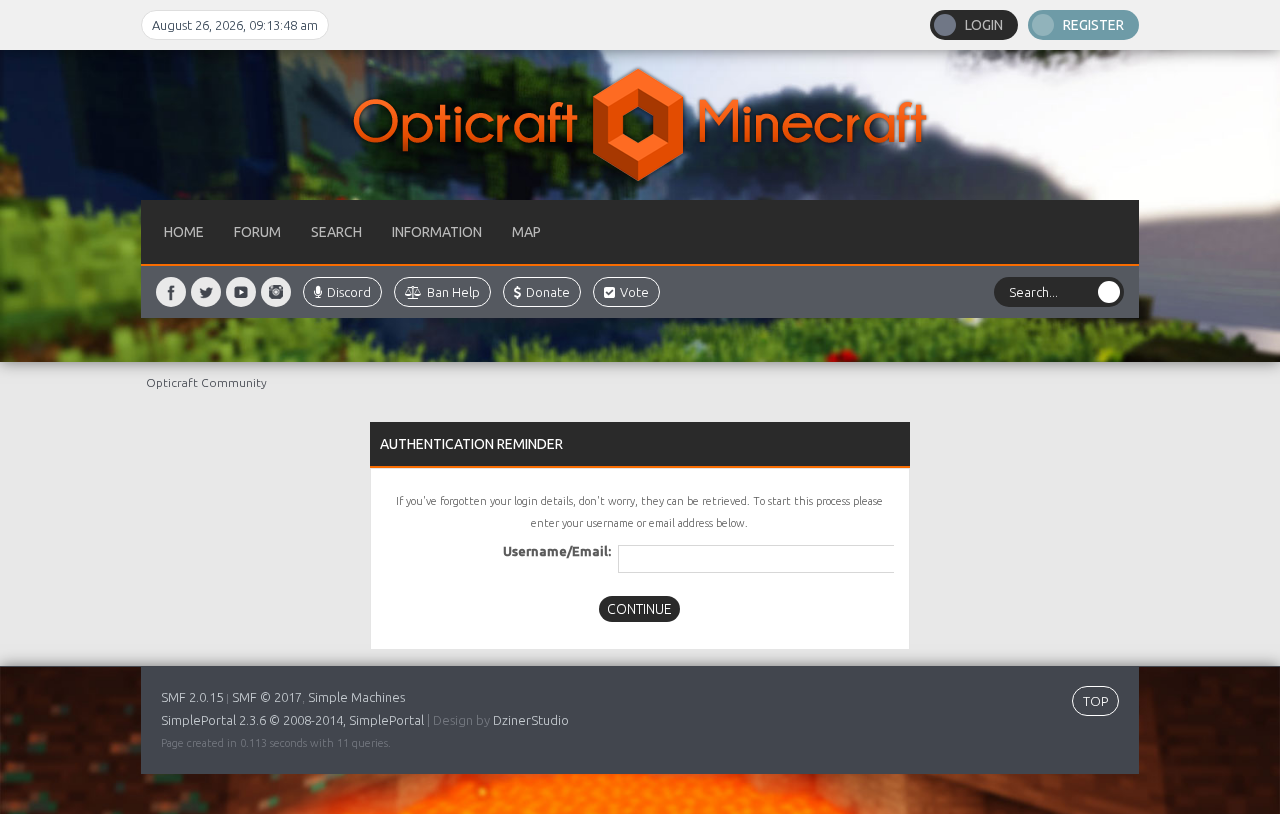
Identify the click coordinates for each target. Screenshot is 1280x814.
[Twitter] (206, 292)
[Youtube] (241, 292)
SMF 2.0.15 (192, 697)
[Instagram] (276, 292)
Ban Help (453, 292)
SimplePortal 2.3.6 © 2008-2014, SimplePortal (292, 720)
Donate (548, 292)
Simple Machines (356, 697)
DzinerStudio (531, 720)
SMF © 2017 (267, 697)
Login (984, 25)
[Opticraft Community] (640, 125)
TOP (1095, 701)
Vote (634, 292)
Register (1093, 25)
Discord (349, 292)
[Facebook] (171, 292)
